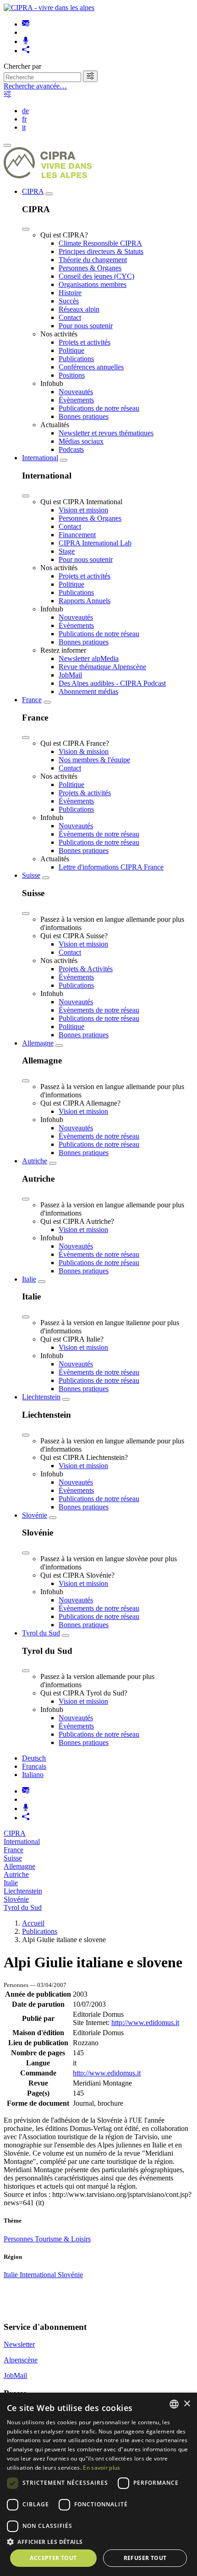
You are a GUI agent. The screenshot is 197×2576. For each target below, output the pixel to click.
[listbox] (174, 2404)
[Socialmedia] (26, 51)
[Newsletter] (26, 24)
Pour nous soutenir (86, 326)
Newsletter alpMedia (89, 658)
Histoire (70, 293)
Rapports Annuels (85, 601)
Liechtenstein (41, 1397)
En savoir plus (101, 2468)
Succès (69, 301)
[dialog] (98, 2484)
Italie (29, 1279)
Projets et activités (85, 342)
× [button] (187, 2404)
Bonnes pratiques (84, 416)
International (40, 458)
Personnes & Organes (90, 268)
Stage (67, 551)
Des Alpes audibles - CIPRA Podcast (112, 683)
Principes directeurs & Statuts (101, 251)
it (24, 127)
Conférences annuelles (91, 367)
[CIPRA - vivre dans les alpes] (49, 8)
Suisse (31, 875)
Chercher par (22, 66)
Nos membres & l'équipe (94, 760)
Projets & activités (85, 793)
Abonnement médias (88, 691)
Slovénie (35, 1515)
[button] (98, 2541)
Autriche (35, 1161)
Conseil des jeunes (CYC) (96, 276)
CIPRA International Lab (95, 543)
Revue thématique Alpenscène (102, 667)
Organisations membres (93, 284)
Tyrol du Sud (41, 1633)
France (32, 700)
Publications (76, 359)
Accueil (33, 1923)
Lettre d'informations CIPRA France (111, 867)
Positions (72, 375)
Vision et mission (83, 510)
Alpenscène (21, 2360)
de (25, 111)
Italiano (33, 1775)
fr (24, 119)
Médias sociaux (81, 441)
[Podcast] (26, 41)
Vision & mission (84, 751)
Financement (77, 535)
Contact (70, 317)
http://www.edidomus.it (145, 2023)
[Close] (26, 229)
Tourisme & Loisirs (63, 2239)
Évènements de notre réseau (99, 834)
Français (34, 1766)
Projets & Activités (86, 969)
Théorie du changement (93, 260)
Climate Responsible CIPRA (100, 243)
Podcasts (71, 449)
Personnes (19, 2239)
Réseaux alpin (79, 309)
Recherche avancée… (35, 86)
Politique (71, 350)
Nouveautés (76, 392)
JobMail (70, 675)
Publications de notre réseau (99, 408)
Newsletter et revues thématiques (106, 433)
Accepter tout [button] (53, 2558)
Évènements (76, 400)
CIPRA (33, 191)
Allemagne (38, 1043)
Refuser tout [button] (145, 2558)
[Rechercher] (90, 76)
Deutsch (34, 1758)
